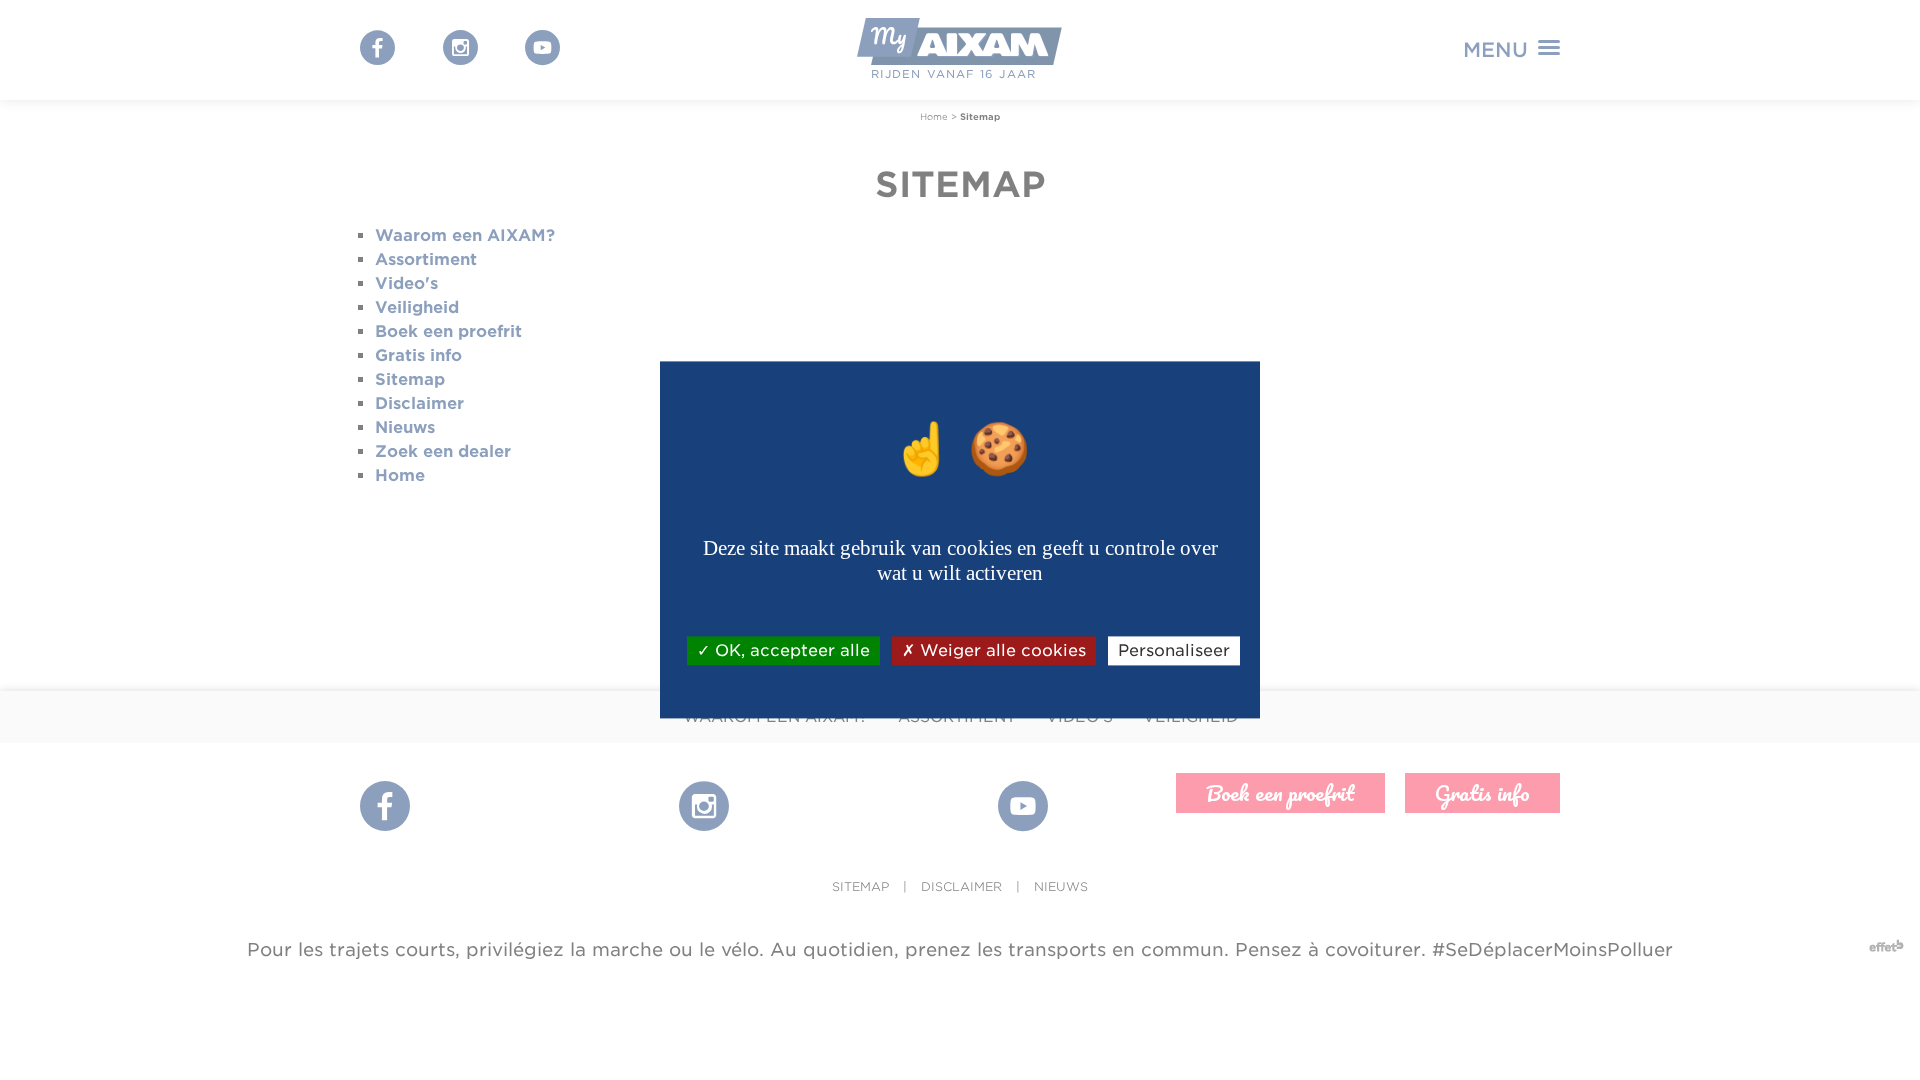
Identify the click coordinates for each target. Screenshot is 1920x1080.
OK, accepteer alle (790, 650)
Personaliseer (1174, 650)
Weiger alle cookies (1000, 650)
